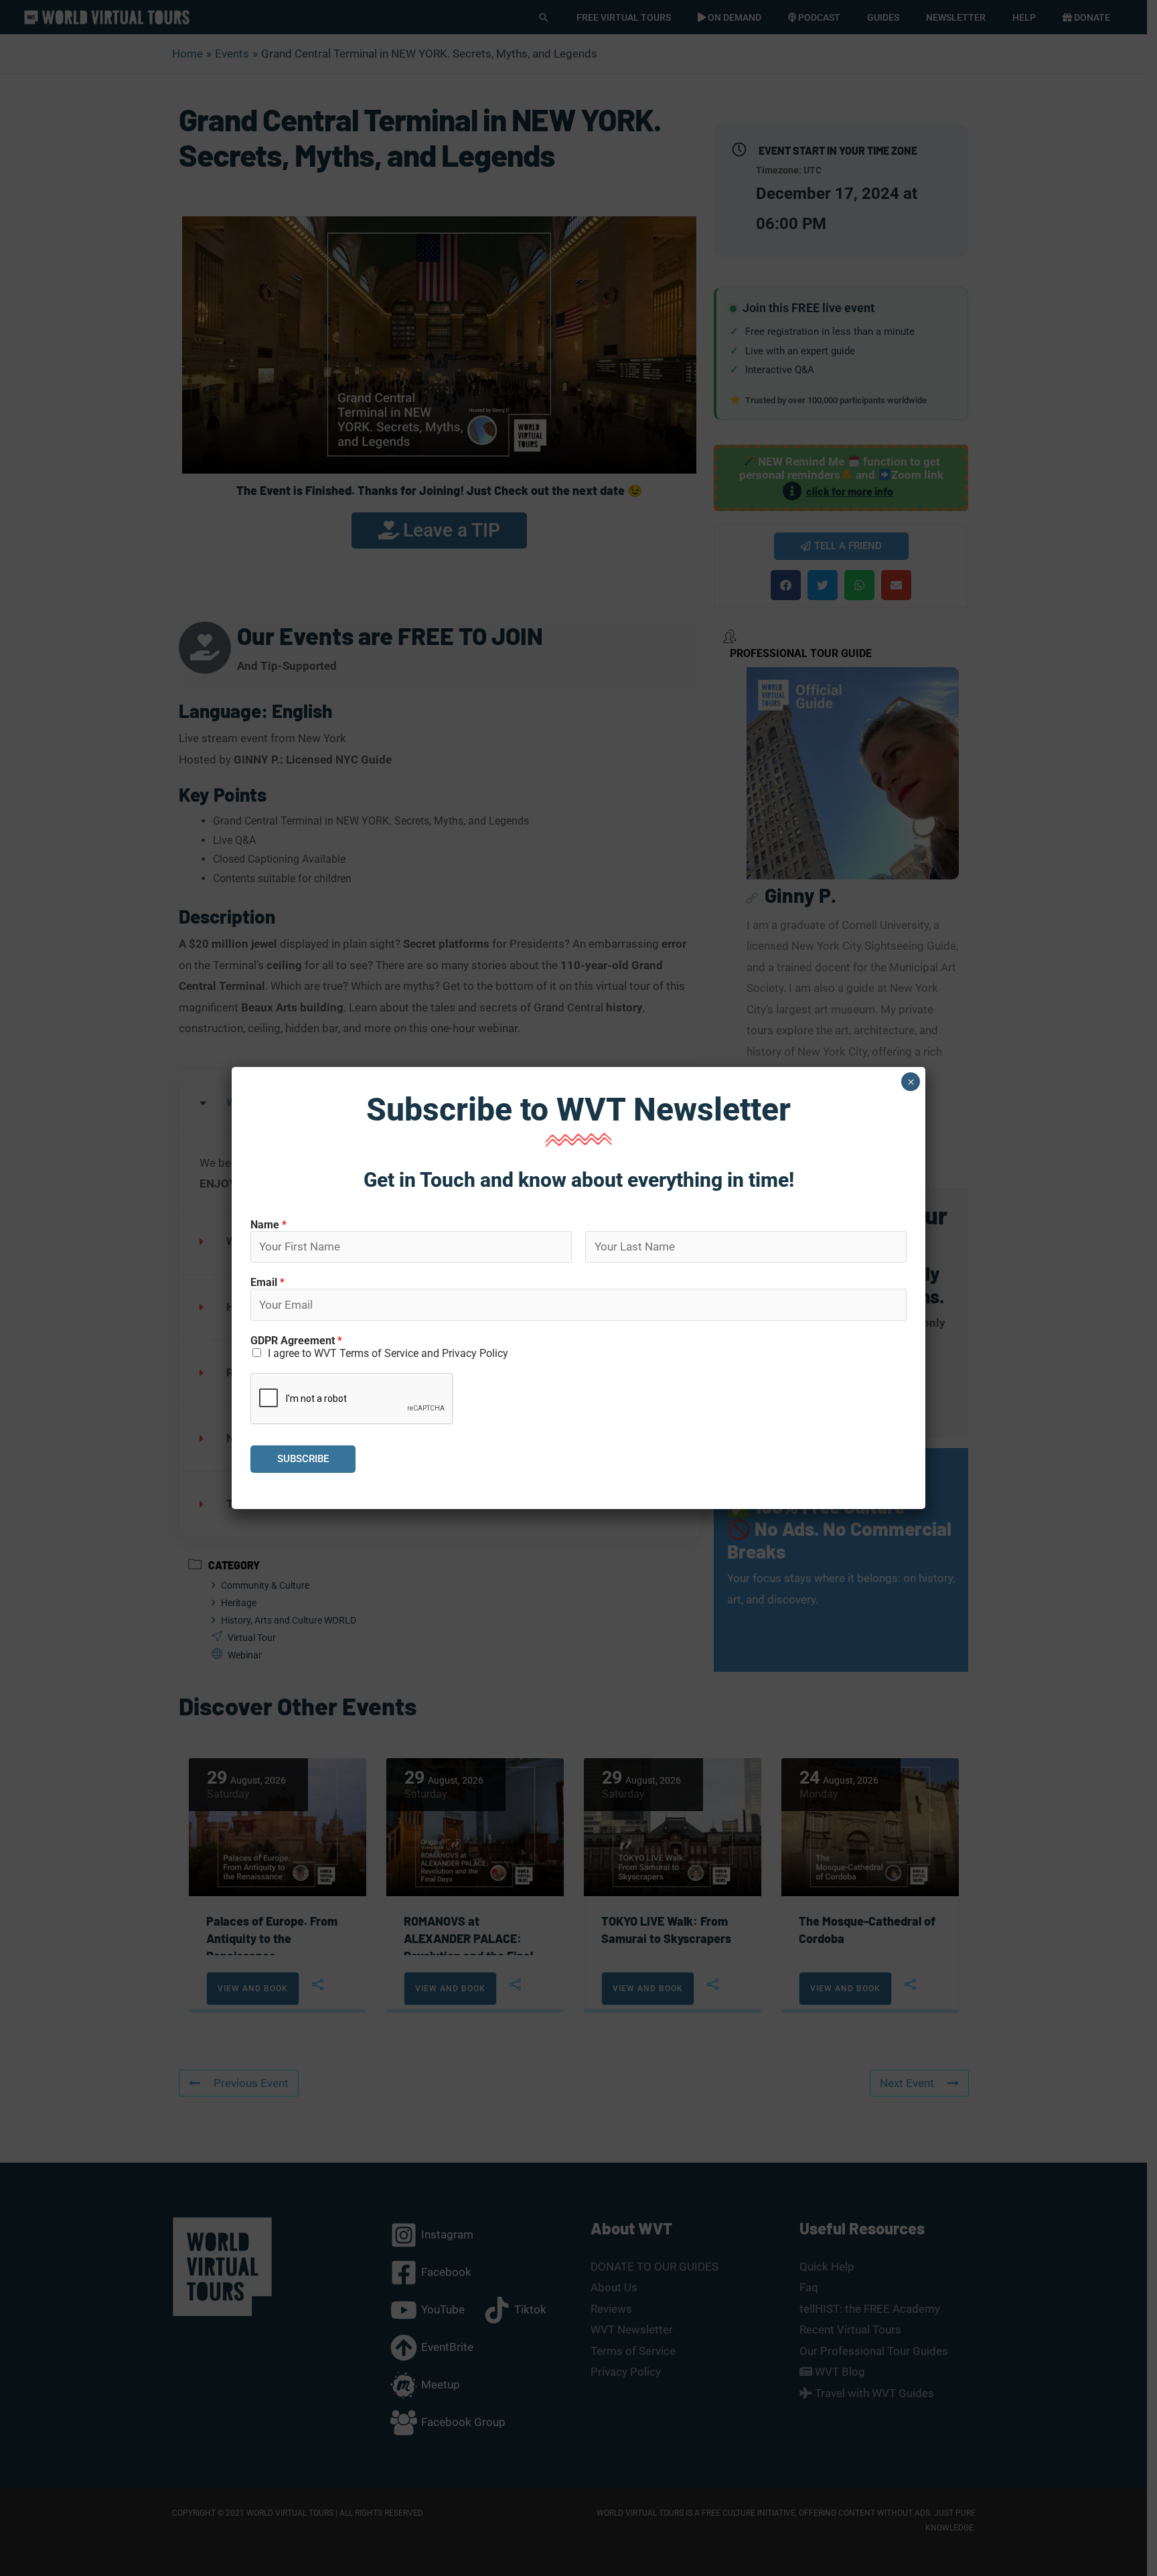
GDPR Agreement (296, 1341)
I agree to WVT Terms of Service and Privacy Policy (388, 1353)
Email (267, 1282)
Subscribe (303, 1459)
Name (268, 1225)
